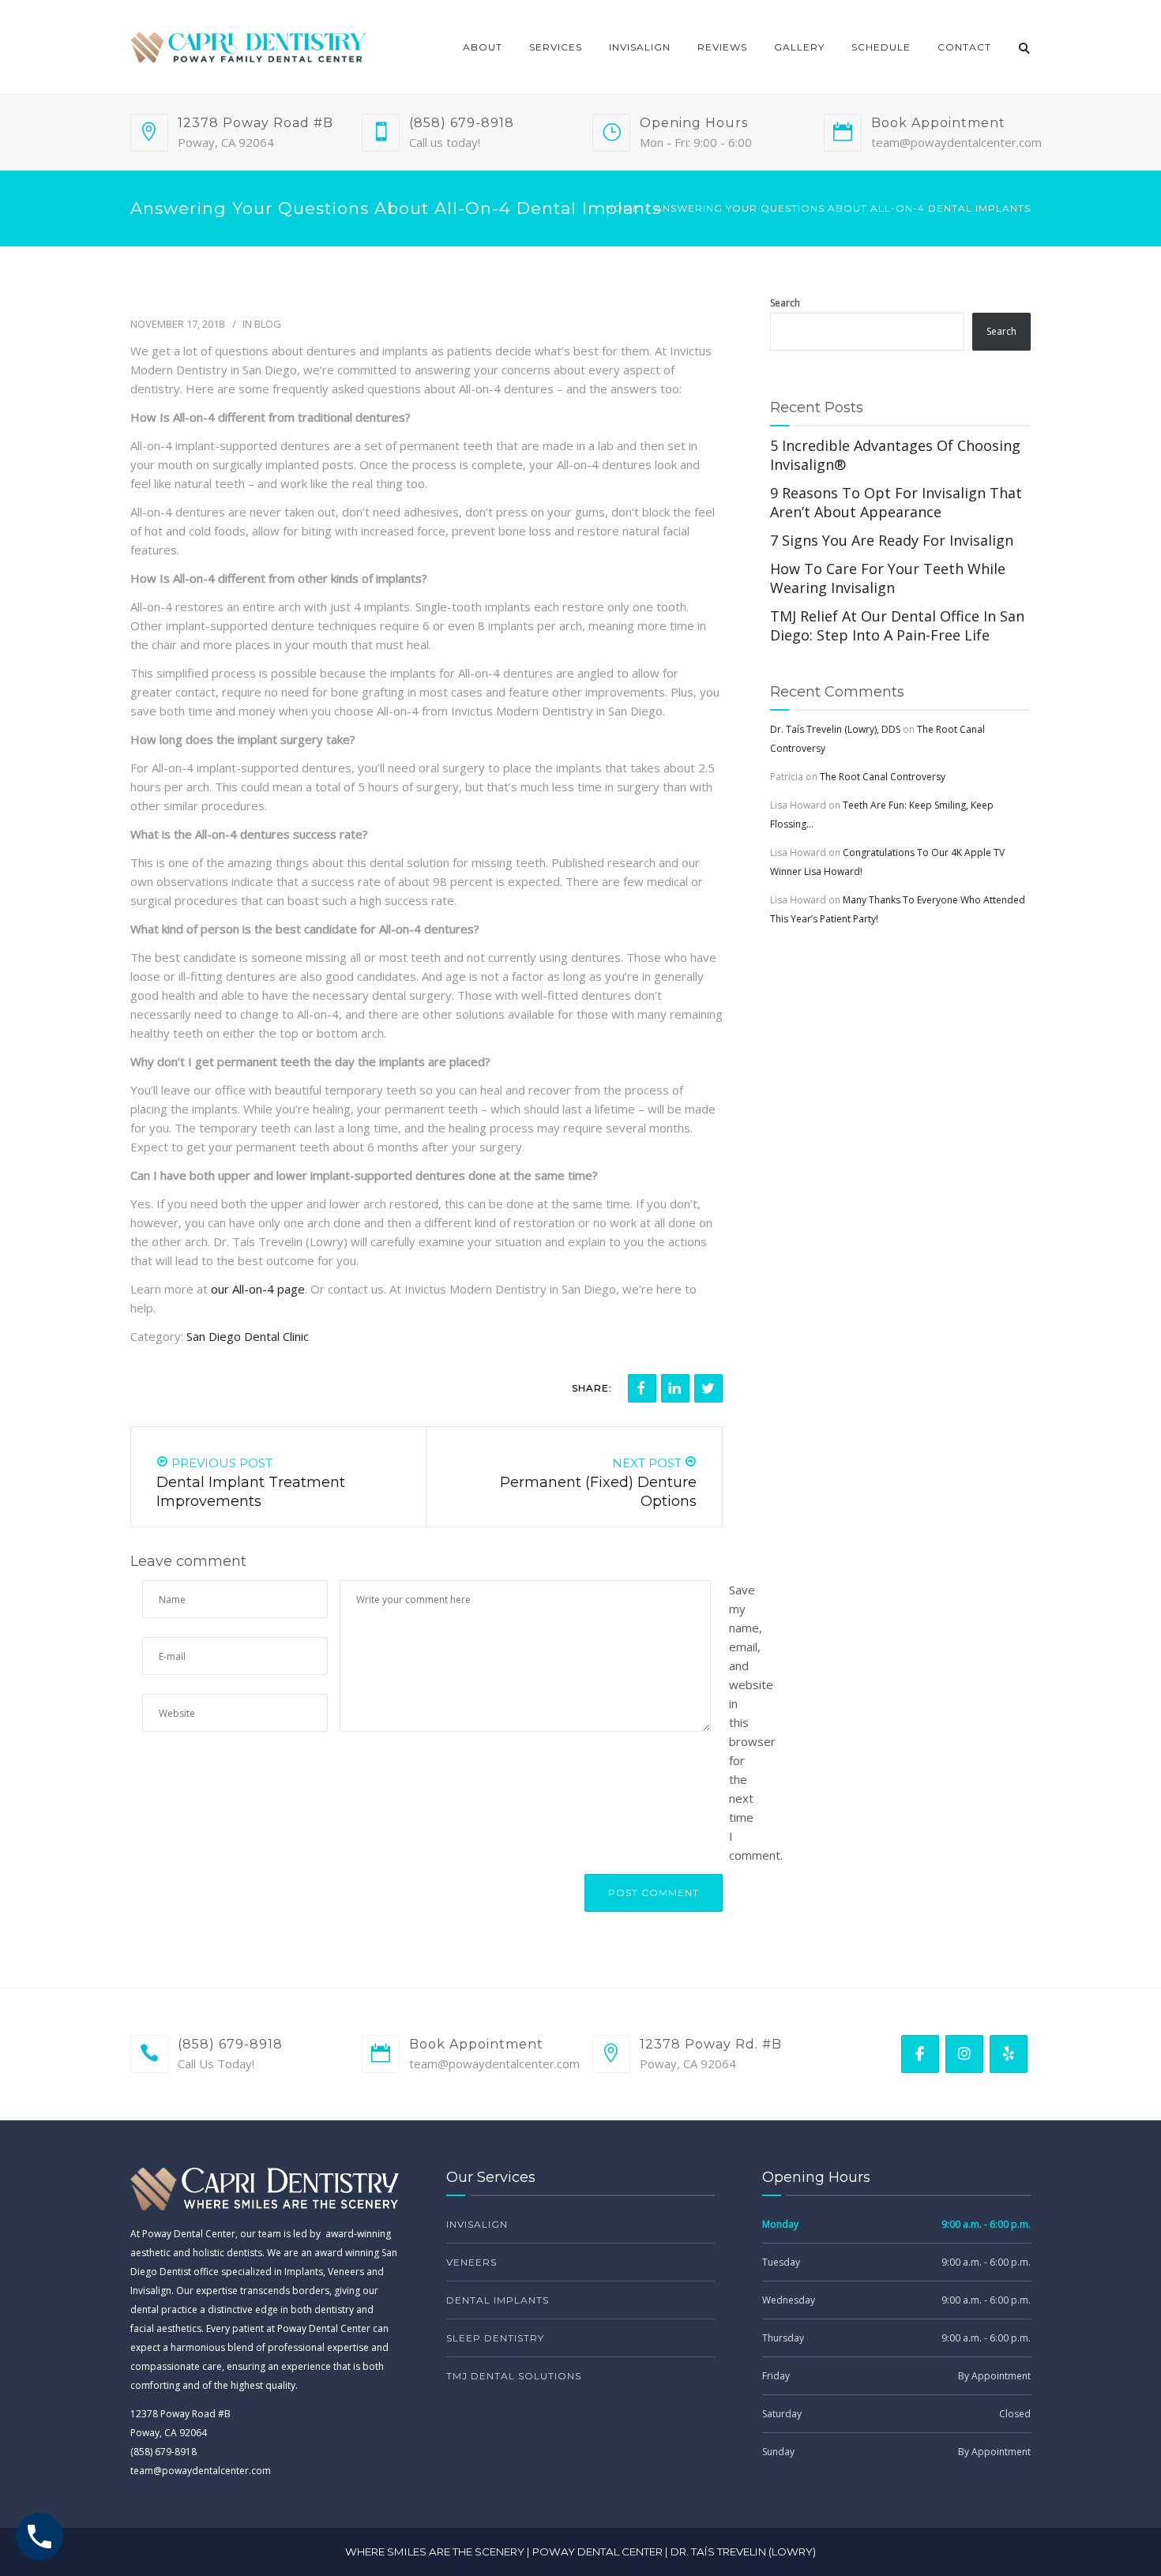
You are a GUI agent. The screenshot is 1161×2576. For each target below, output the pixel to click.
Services (556, 47)
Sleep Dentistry (495, 2338)
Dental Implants (498, 2300)
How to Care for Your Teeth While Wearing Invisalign (888, 578)
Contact (964, 47)
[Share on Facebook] (642, 1388)
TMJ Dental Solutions (514, 2376)
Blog (268, 324)
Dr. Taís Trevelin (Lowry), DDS (835, 729)
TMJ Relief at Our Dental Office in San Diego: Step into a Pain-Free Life (897, 625)
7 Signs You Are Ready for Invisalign (892, 540)
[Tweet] (708, 1388)
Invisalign (640, 47)
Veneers (472, 2262)
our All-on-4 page (258, 1289)
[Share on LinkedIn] (675, 1388)
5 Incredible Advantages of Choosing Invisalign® (895, 455)
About (483, 47)
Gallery (799, 47)
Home (623, 208)
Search (785, 303)
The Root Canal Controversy (883, 777)
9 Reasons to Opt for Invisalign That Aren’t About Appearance (896, 502)
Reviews (722, 47)
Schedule (881, 47)
